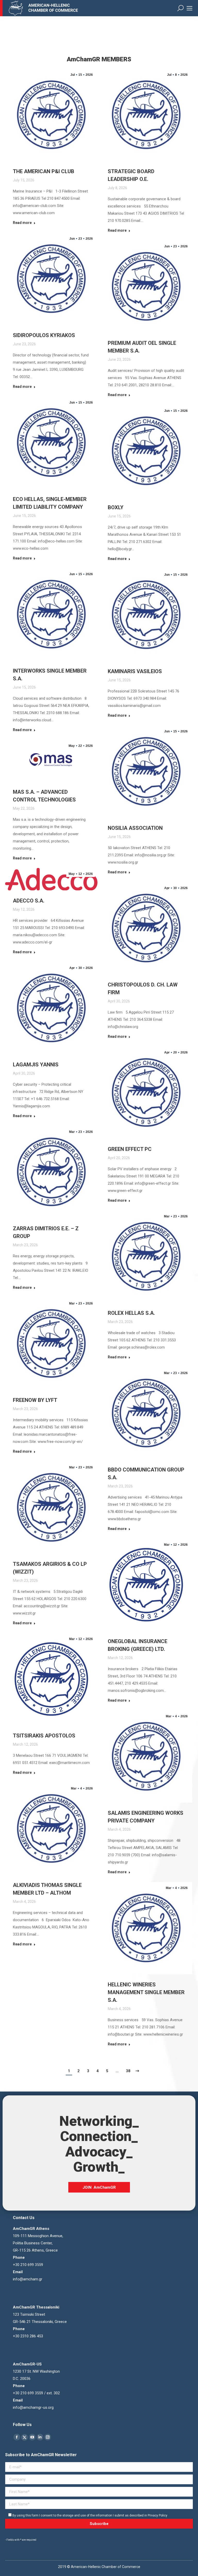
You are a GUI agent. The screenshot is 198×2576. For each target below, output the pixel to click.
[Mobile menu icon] (189, 8)
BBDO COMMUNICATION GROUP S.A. (146, 1474)
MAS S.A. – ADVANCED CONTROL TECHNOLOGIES (44, 796)
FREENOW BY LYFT (35, 1400)
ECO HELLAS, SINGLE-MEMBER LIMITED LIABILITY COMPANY (50, 503)
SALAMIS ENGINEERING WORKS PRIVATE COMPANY (146, 1817)
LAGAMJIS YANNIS (36, 1065)
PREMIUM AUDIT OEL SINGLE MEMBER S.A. (142, 347)
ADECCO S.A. (29, 901)
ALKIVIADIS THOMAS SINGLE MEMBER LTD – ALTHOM (47, 1889)
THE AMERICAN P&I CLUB (44, 171)
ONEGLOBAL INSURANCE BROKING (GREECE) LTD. (138, 1645)
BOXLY (116, 507)
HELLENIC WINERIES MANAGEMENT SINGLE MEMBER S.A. (146, 1992)
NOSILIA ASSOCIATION (135, 828)
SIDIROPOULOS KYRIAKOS (44, 335)
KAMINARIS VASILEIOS (135, 671)
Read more (22, 223)
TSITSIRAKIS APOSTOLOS (44, 1736)
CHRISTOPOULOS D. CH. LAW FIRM (143, 989)
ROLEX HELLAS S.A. (131, 1313)
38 (128, 2071)
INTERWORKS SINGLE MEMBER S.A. (50, 675)
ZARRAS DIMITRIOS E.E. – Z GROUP (46, 1232)
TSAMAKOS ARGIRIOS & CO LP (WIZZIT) (50, 1568)
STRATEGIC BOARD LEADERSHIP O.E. (131, 175)
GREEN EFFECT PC (130, 1149)
